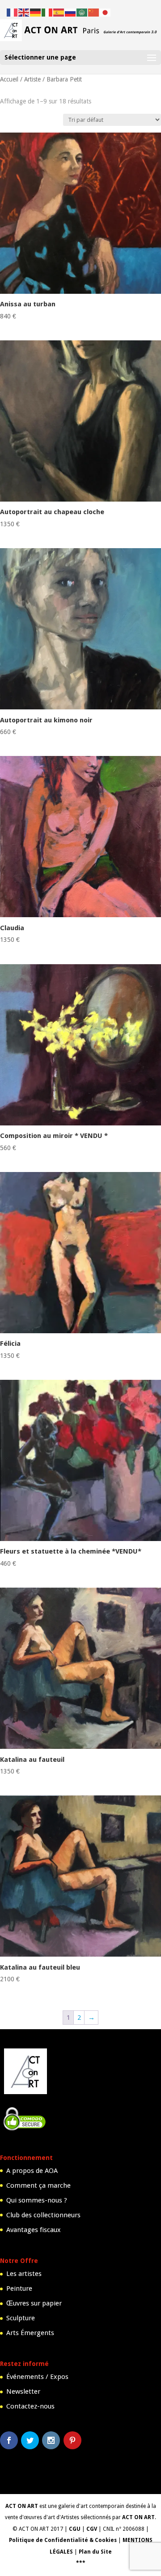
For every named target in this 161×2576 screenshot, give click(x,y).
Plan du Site (95, 2552)
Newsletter (23, 2391)
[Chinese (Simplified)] (94, 12)
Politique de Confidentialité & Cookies (63, 2540)
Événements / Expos (37, 2377)
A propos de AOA (32, 2171)
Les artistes (24, 2274)
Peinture (19, 2288)
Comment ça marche (38, 2185)
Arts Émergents (30, 2333)
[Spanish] (59, 12)
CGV (92, 2529)
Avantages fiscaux (34, 2230)
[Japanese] (106, 12)
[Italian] (47, 12)
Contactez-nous (30, 2406)
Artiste (32, 79)
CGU (75, 2529)
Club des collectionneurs (43, 2215)
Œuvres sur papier (34, 2303)
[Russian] (71, 12)
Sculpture (21, 2318)
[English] (24, 12)
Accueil (9, 79)
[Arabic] (82, 12)
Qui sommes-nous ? (37, 2200)
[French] (13, 12)
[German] (36, 12)
